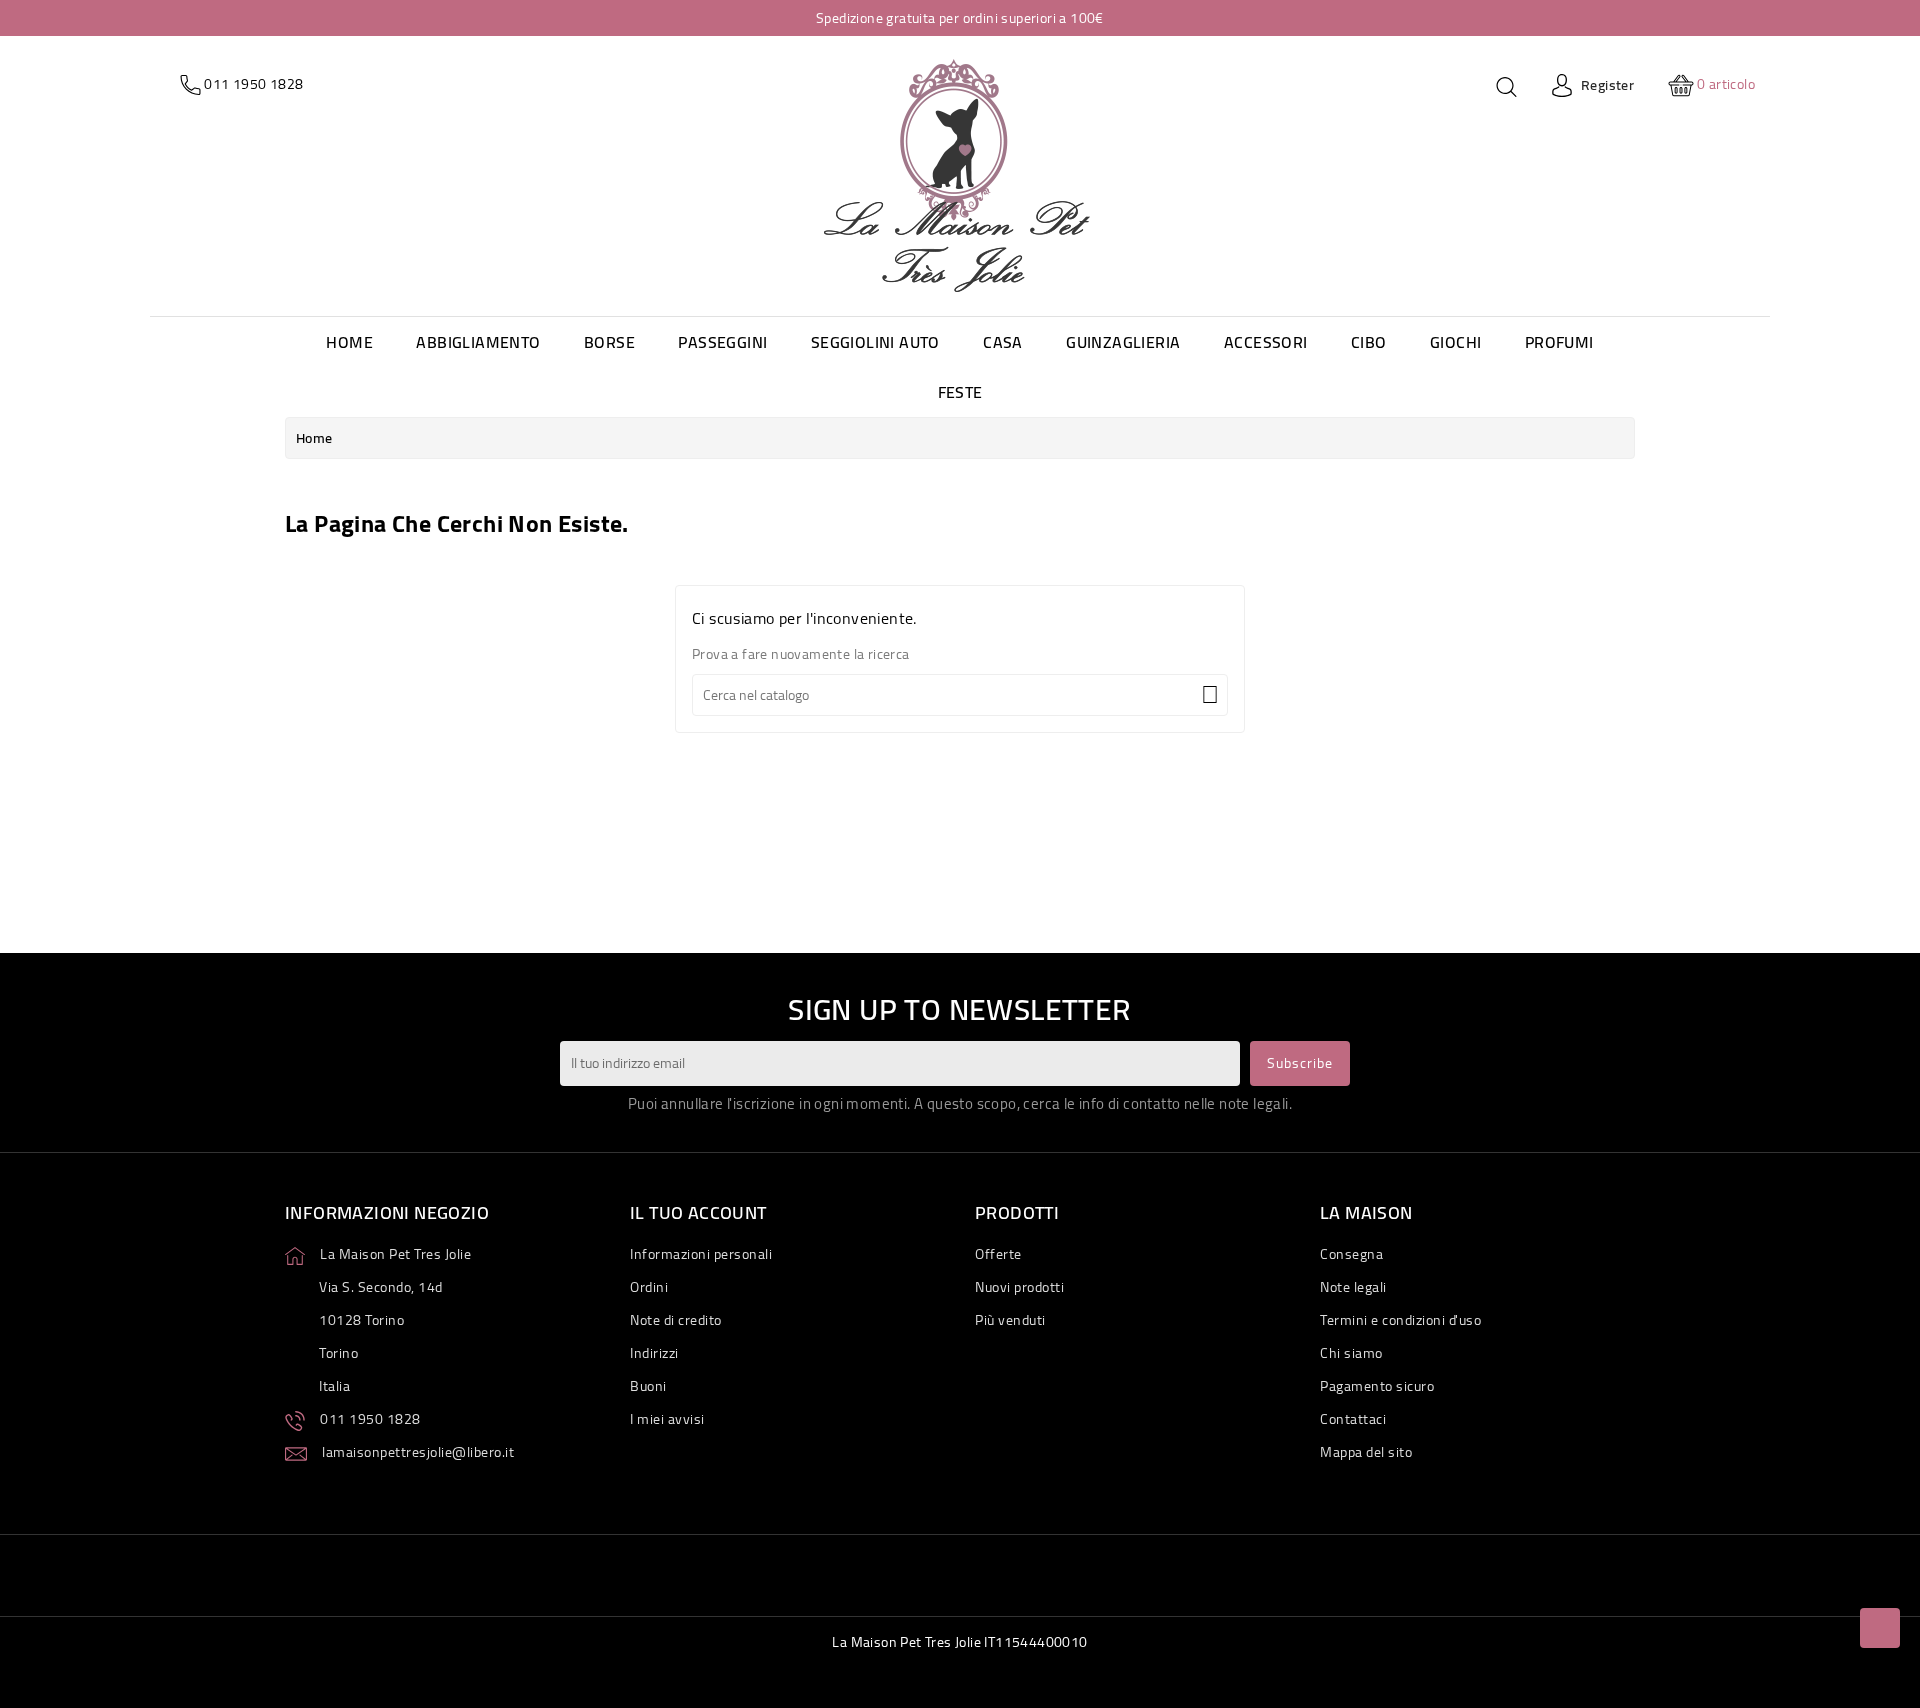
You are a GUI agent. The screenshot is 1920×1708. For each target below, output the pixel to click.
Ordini (649, 1287)
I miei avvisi (667, 1419)
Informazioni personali (701, 1254)
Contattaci (1353, 1419)
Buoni (648, 1386)
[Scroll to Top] (1880, 1628)
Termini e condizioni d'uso (1400, 1320)
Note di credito (676, 1320)
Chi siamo (1351, 1353)
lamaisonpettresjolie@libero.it (418, 1452)
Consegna (1351, 1254)
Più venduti (1010, 1320)
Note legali (1353, 1287)
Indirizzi (654, 1353)
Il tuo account (698, 1212)
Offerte (998, 1254)
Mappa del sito (1366, 1452)
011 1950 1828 (370, 1419)
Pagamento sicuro (1377, 1386)
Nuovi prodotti (1019, 1287)
